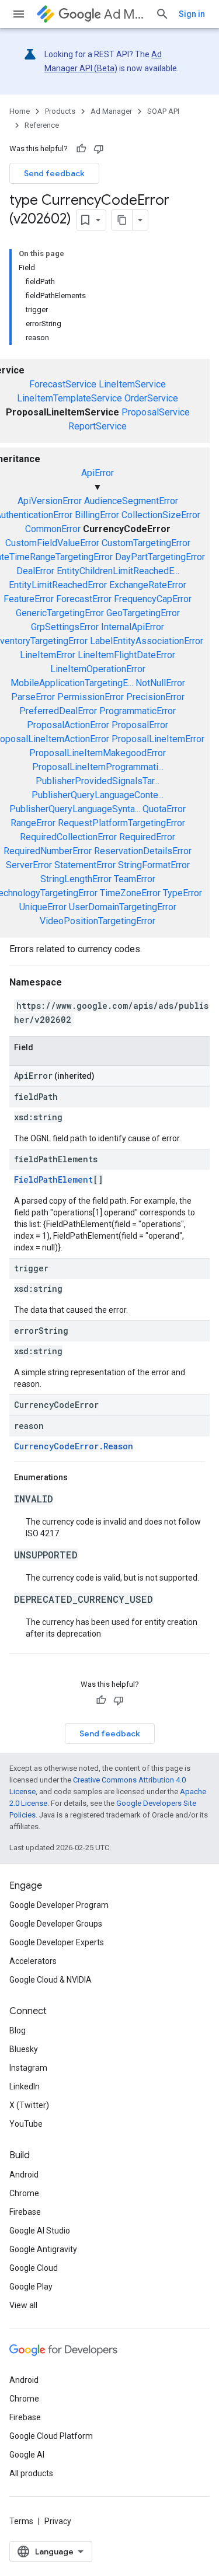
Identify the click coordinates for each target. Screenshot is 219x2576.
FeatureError (29, 599)
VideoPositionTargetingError (98, 921)
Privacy (58, 2521)
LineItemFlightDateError (126, 655)
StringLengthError (76, 879)
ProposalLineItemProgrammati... (98, 767)
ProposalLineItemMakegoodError (98, 753)
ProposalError (140, 725)
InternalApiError (133, 627)
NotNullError (160, 683)
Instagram (28, 2068)
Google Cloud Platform (51, 2436)
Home (20, 111)
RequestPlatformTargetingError (121, 823)
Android (24, 2175)
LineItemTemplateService (69, 398)
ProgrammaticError (138, 711)
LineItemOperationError (98, 669)
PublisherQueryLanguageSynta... (75, 809)
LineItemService (132, 384)
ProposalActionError (68, 725)
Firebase (25, 2212)
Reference (42, 125)
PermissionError (91, 697)
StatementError (85, 865)
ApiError (98, 473)
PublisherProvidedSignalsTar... (98, 781)
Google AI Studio (40, 2231)
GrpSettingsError (65, 627)
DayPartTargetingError (160, 557)
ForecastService (63, 384)
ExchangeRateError (148, 585)
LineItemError (48, 655)
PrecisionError (155, 697)
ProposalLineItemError (158, 739)
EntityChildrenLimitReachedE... (118, 571)
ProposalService (156, 412)
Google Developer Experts (57, 1942)
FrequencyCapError (153, 599)
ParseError (33, 697)
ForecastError (84, 599)
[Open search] (162, 14)
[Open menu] (19, 14)
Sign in (192, 14)
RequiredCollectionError (68, 837)
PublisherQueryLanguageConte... (98, 795)
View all (23, 2305)
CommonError (53, 529)
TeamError (135, 879)
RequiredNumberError (48, 851)
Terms (21, 2521)
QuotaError (164, 809)
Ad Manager (125, 14)
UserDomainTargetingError (123, 907)
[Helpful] (81, 149)
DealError (35, 571)
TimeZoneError (130, 893)
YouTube (26, 2124)
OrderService (151, 398)
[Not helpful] (99, 149)
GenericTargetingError (60, 613)
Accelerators (33, 1961)
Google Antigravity (43, 2249)
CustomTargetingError (146, 543)
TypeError (182, 893)
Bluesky (24, 2049)
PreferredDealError (58, 711)
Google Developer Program (59, 1905)
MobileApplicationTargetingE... (72, 683)
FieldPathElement (53, 1179)
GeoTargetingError (143, 613)
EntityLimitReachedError (58, 585)
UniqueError (43, 907)
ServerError (29, 865)
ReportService (98, 426)
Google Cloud (34, 2268)
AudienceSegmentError (131, 501)
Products (60, 111)
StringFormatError (154, 865)
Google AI (27, 2455)
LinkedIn (25, 2086)
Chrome (24, 2193)
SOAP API (163, 111)
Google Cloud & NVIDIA (51, 1980)
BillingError (97, 515)
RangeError (33, 823)
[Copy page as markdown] (122, 220)
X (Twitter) (29, 2105)
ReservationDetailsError (143, 851)
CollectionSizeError (161, 515)
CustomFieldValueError (52, 543)
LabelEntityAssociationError (147, 641)
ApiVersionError (50, 501)
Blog (18, 2030)
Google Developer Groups (56, 1924)
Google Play (31, 2287)
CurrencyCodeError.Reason (74, 1446)
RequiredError (147, 837)
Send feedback (54, 173)
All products (31, 2473)
